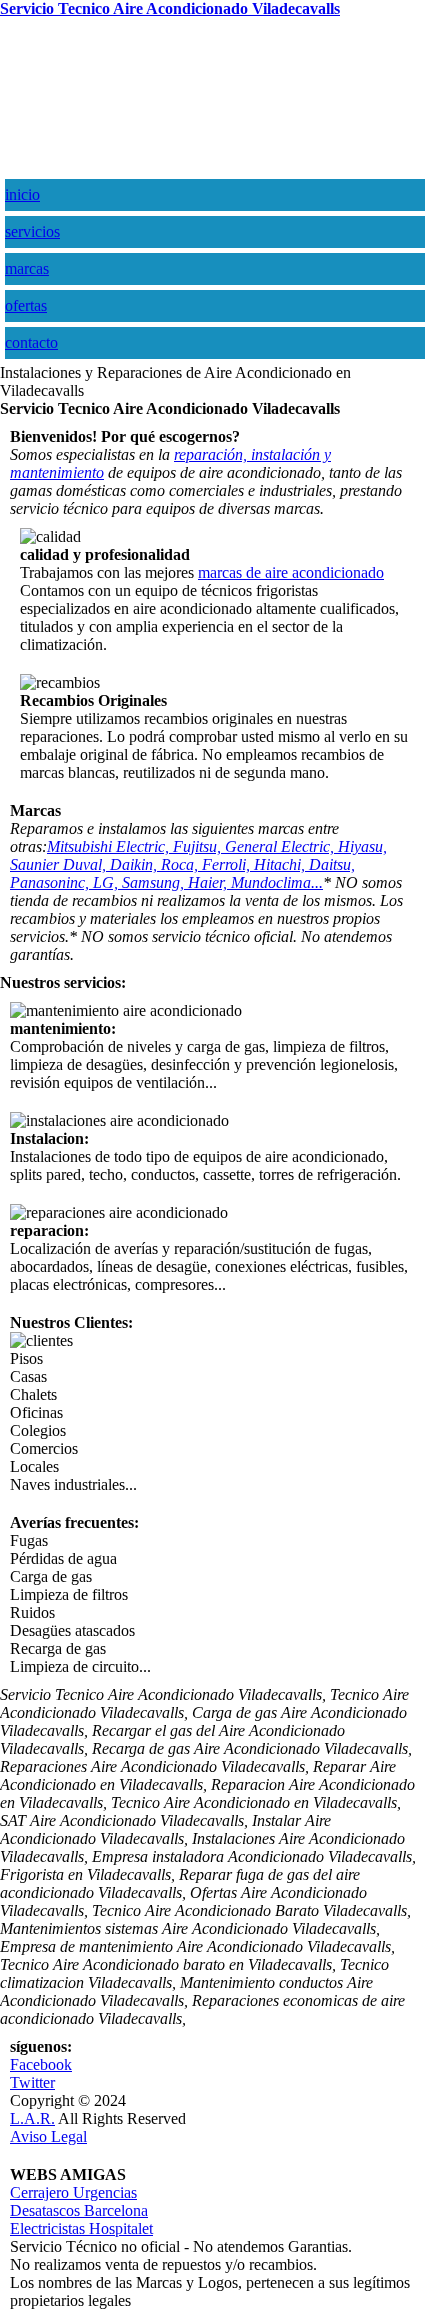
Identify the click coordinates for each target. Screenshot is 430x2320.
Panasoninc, (51, 882)
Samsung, (155, 882)
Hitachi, (281, 864)
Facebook (41, 2064)
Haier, (209, 882)
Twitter (32, 2082)
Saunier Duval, (60, 864)
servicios (32, 231)
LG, (107, 882)
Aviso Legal (48, 2136)
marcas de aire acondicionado (291, 572)
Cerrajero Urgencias (73, 2192)
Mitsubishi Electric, (110, 846)
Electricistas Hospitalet (81, 2228)
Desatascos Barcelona (79, 2210)
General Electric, (281, 846)
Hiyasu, (362, 846)
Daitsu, (332, 864)
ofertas (26, 305)
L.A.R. (32, 2118)
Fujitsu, (199, 846)
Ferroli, (228, 864)
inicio (22, 194)
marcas (27, 268)
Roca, (181, 864)
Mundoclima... (277, 882)
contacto (31, 342)
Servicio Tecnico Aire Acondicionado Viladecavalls (170, 8)
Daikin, (135, 864)
